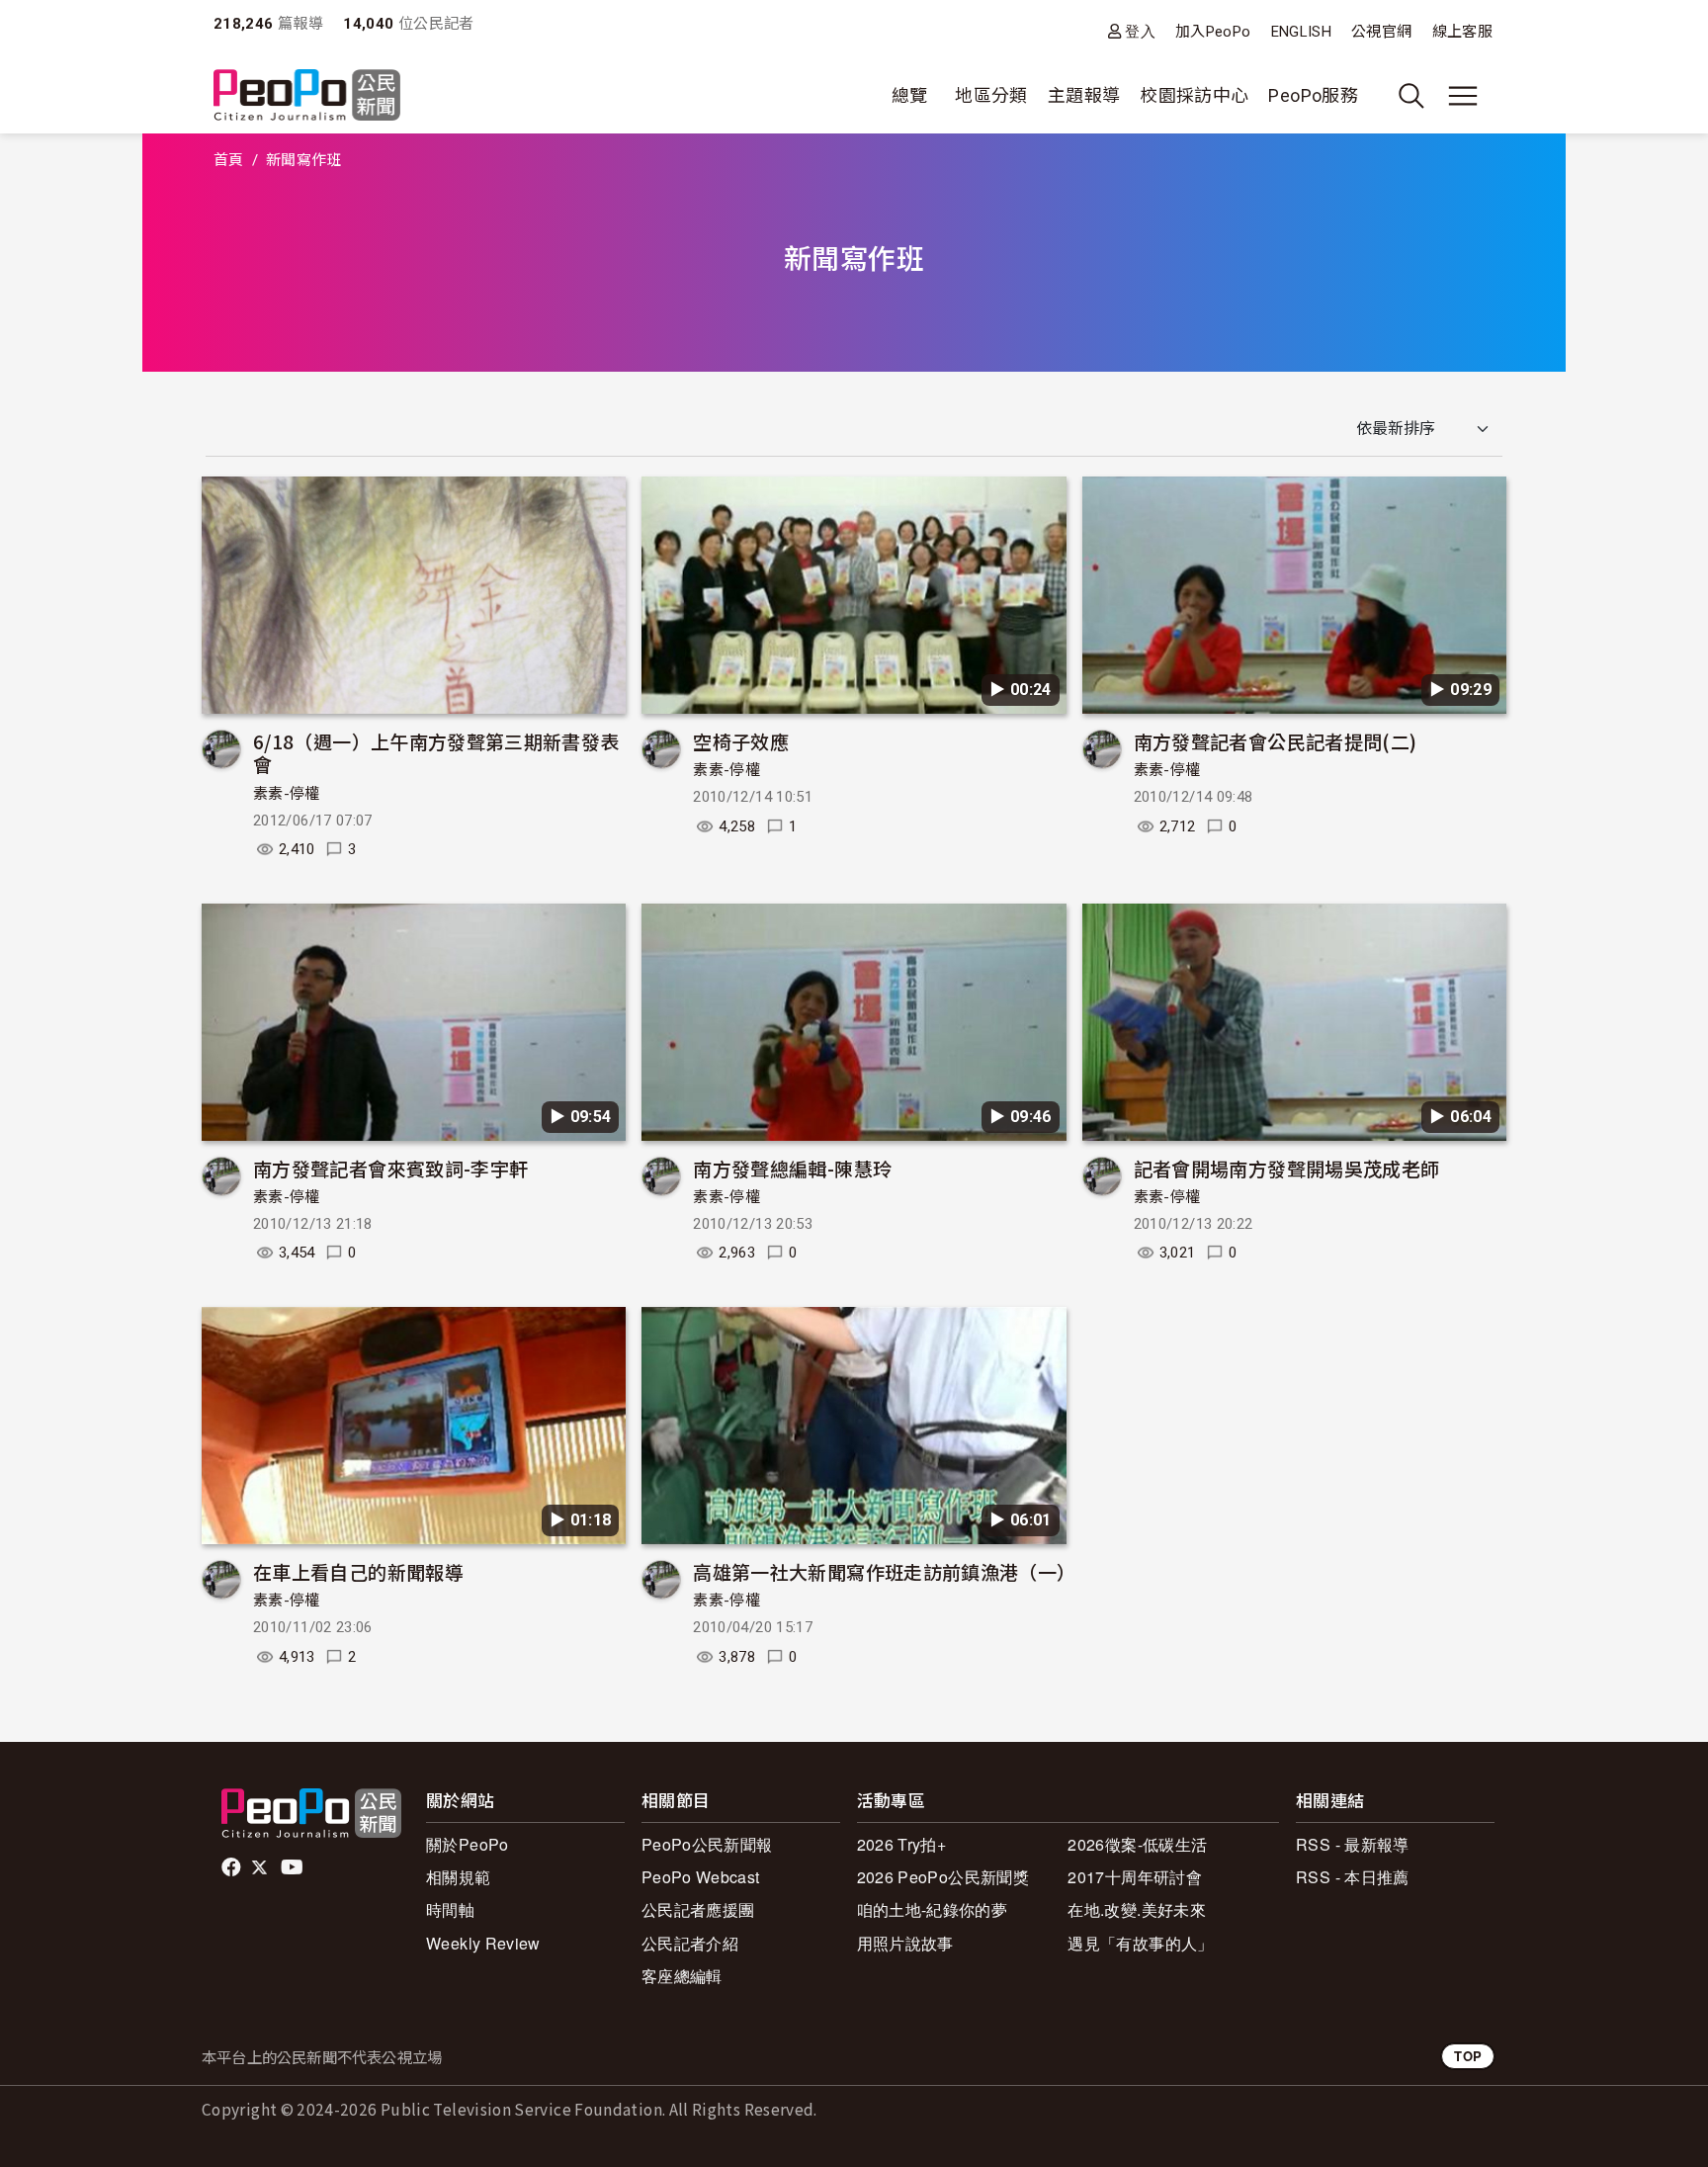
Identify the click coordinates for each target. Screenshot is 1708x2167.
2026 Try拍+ (902, 1844)
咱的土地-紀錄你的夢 (933, 1909)
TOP (1468, 2056)
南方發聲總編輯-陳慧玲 (792, 1168)
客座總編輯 (682, 1976)
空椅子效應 (741, 741)
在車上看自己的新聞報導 (358, 1571)
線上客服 (1462, 32)
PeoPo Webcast (701, 1877)
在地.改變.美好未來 (1137, 1909)
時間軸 (450, 1909)
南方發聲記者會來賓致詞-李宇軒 (390, 1168)
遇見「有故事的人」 (1140, 1943)
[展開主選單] (1463, 96)
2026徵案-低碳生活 (1137, 1844)
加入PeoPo (1213, 32)
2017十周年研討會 (1135, 1877)
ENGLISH (1302, 32)
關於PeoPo (468, 1844)
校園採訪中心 (1194, 95)
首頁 (229, 160)
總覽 (910, 95)
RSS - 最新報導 (1353, 1844)
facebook (233, 1867)
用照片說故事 (905, 1943)
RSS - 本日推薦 (1353, 1877)
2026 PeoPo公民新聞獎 (943, 1877)
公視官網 (1381, 32)
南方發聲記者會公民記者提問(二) (1276, 741)
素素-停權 (287, 794)
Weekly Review (483, 1943)
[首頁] (307, 96)
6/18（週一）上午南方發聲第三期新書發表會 (436, 753)
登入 (1140, 31)
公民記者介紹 (690, 1943)
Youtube (294, 1867)
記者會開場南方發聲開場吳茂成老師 (1287, 1168)
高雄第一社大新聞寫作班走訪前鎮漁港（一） (884, 1571)
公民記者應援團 (698, 1909)
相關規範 (458, 1877)
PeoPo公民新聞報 (707, 1844)
